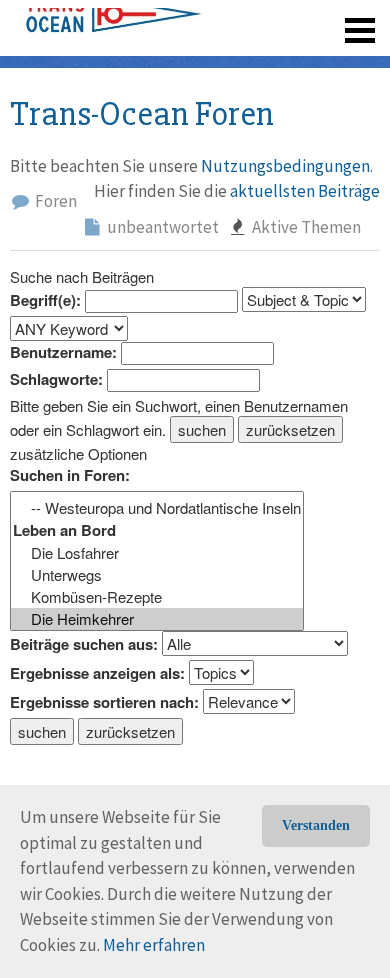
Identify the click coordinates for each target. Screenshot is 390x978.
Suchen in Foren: (70, 475)
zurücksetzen (290, 429)
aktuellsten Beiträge (305, 191)
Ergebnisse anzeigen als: (97, 673)
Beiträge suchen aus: (84, 644)
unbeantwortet (161, 227)
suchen (202, 429)
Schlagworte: (56, 379)
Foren (54, 201)
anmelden (331, 60)
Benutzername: (63, 352)
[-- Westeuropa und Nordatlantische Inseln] (157, 508)
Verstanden (316, 825)
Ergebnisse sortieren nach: (104, 702)
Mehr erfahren (154, 945)
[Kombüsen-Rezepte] (157, 597)
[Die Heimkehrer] (157, 619)
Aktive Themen (305, 227)
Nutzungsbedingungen (285, 166)
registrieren (237, 60)
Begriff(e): (45, 300)
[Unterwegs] (157, 575)
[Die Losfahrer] (157, 553)
